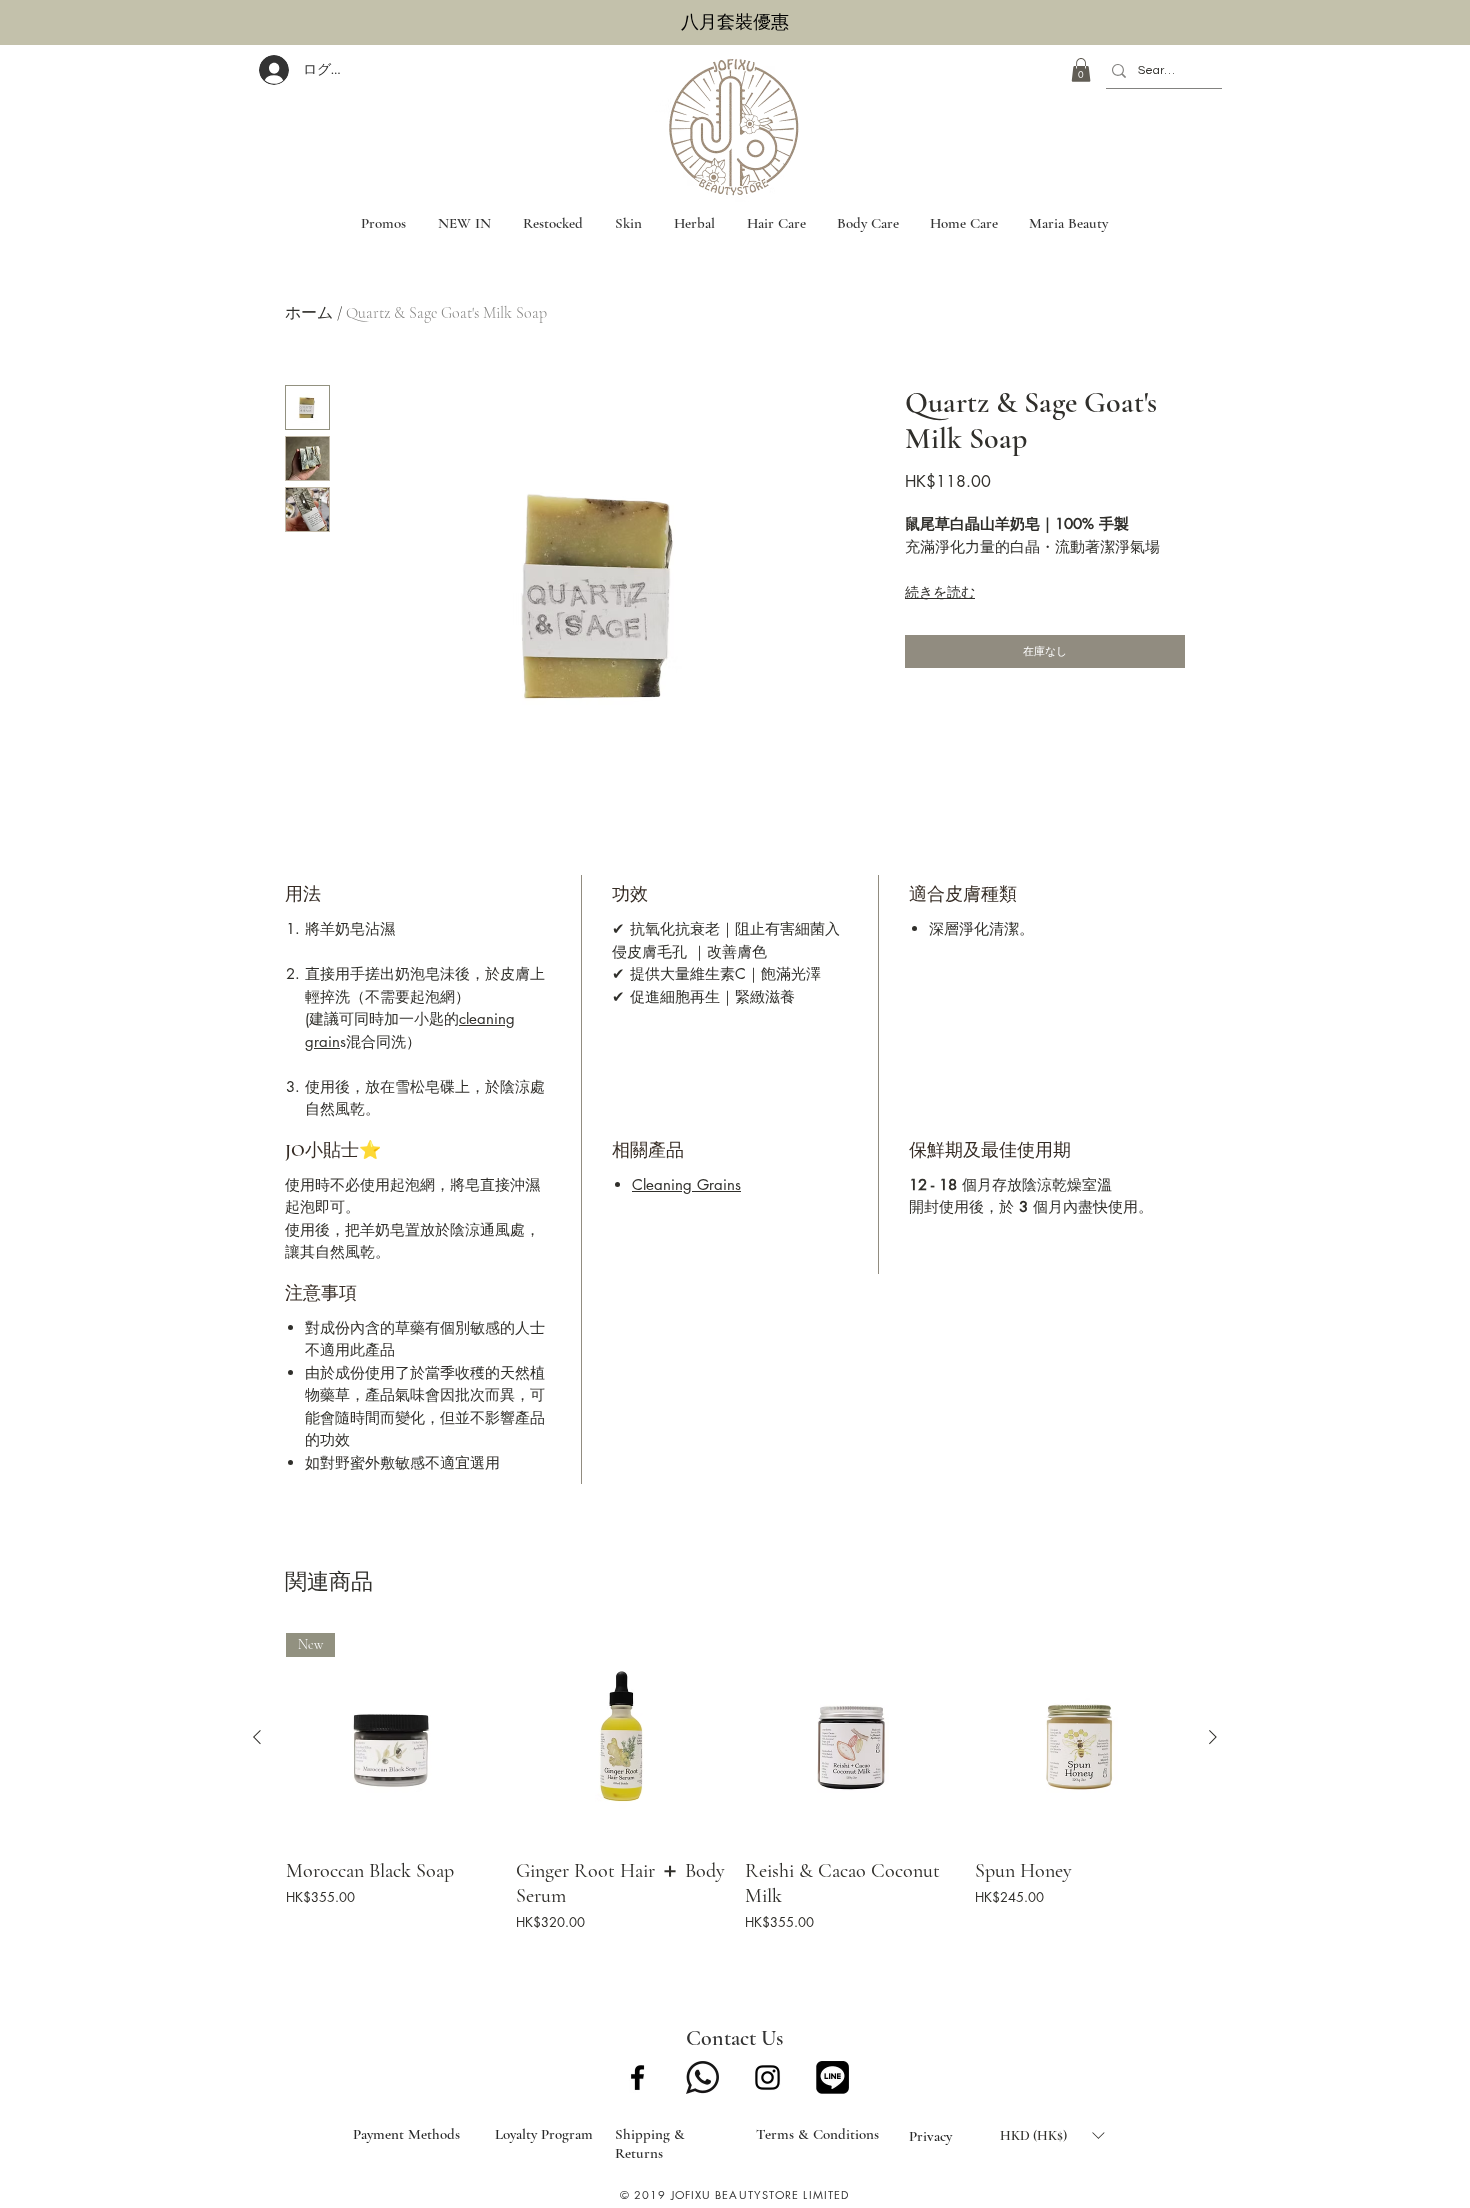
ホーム (309, 313)
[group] (735, 1785)
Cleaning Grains (686, 1184)
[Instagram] (767, 2077)
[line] (832, 2077)
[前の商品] (257, 1737)
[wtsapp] (702, 2077)
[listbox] (1052, 2136)
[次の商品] (1213, 1737)
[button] (1081, 70)
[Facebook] (637, 2077)
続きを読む (940, 591)
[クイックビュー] (621, 1738)
